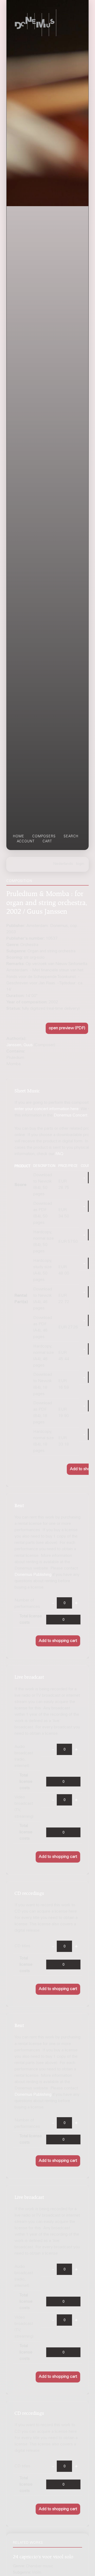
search (71, 837)
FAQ (59, 1154)
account (26, 842)
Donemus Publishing (33, 1575)
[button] (67, 1028)
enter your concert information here (47, 1109)
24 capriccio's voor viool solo (43, 2556)
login (80, 864)
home (19, 837)
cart (47, 842)
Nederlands (63, 864)
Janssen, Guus (20, 1045)
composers (44, 837)
